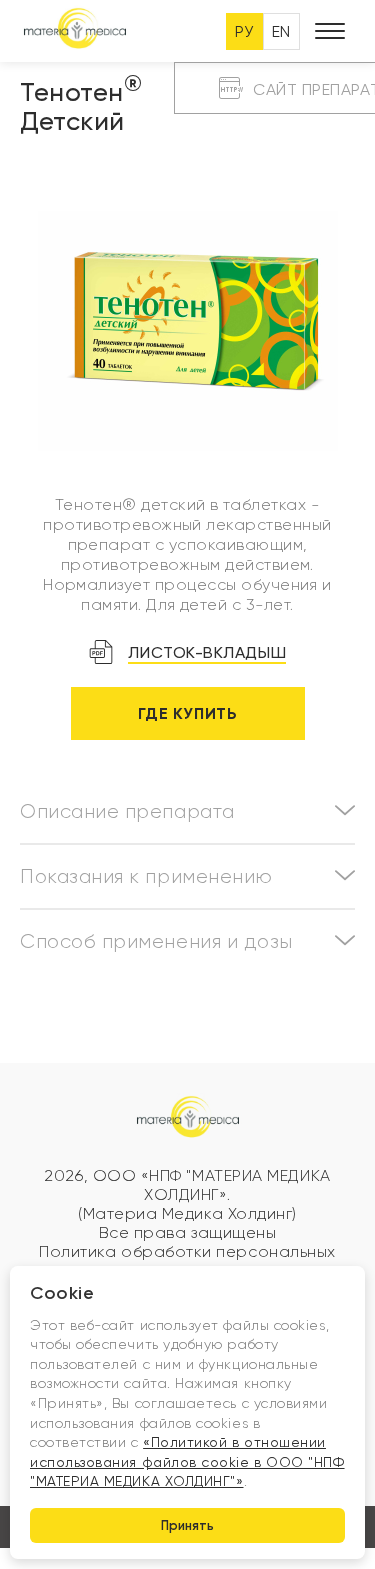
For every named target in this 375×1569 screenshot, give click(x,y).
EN (281, 31)
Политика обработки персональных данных (187, 1261)
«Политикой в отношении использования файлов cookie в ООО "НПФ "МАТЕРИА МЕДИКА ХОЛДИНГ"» (187, 1461)
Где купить (187, 713)
